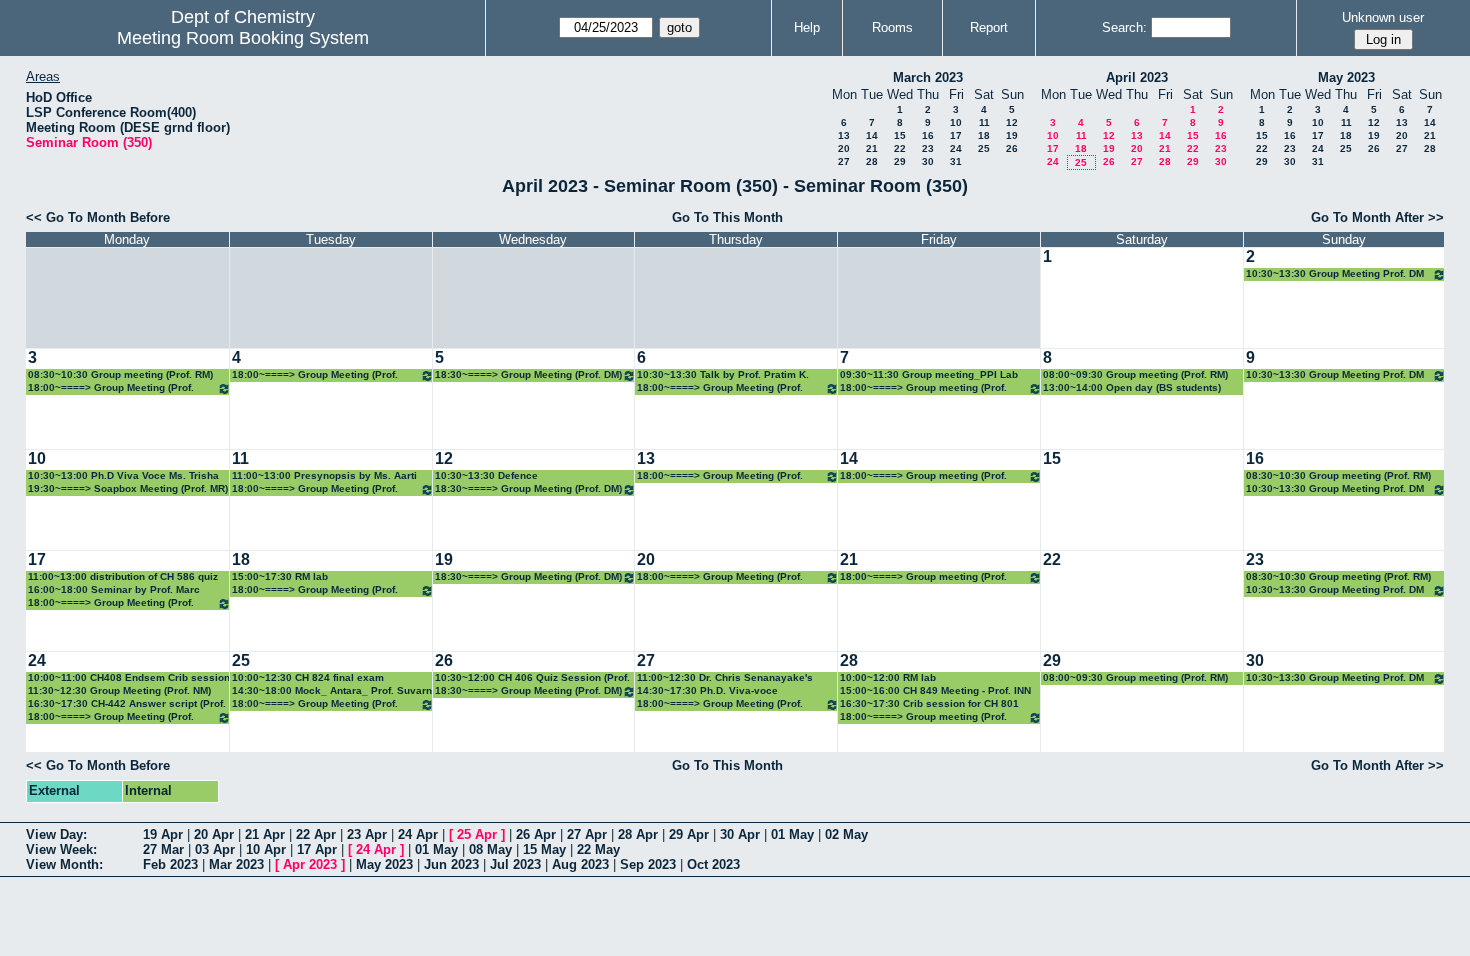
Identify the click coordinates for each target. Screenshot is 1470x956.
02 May (846, 834)
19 (1012, 135)
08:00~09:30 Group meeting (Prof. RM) (1135, 374)
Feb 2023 (170, 864)
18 (984, 135)
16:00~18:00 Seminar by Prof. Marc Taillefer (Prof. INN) (114, 590)
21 (872, 148)
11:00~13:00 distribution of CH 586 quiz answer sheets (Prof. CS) (123, 577)
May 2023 (1346, 77)
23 (928, 148)
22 (900, 148)
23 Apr (367, 834)
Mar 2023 (236, 864)
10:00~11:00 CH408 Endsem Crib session (129, 677)
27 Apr (587, 834)
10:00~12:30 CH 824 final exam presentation (308, 678)
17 (956, 135)
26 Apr (536, 834)
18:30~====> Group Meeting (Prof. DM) (528, 374)
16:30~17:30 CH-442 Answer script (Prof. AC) (127, 704)
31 (956, 161)
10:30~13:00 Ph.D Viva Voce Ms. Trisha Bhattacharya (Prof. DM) (123, 476)
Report (989, 27)
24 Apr (418, 834)
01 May (792, 834)
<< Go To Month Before (98, 217)
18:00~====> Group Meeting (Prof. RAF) (315, 375)
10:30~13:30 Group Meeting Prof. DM (1335, 273)
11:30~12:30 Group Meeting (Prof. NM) (119, 690)
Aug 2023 (580, 864)
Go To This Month (727, 217)
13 (844, 135)
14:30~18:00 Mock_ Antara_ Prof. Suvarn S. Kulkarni (332, 691)
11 (984, 122)
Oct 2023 (713, 864)
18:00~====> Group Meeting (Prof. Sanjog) (111, 388)
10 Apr (266, 849)
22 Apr (316, 834)
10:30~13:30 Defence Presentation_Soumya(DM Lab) (510, 476)
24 (956, 148)
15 (900, 135)
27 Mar (163, 849)
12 (1012, 122)
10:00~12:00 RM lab (888, 677)
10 (956, 122)
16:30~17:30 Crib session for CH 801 (929, 703)
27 (844, 161)
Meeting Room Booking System (243, 38)
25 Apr (477, 834)
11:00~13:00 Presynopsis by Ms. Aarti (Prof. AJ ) (324, 476)
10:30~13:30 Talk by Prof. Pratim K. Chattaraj (723, 375)
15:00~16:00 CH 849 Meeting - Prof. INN (935, 690)
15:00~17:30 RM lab (280, 576)
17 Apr (317, 849)
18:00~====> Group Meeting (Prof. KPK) (720, 388)
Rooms (892, 27)
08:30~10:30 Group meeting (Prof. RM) (120, 374)
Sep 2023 (648, 864)
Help (807, 27)
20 (844, 148)
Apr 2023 (310, 864)
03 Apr (215, 849)
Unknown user (1383, 17)
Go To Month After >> (1377, 217)
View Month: (64, 864)
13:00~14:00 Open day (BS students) (1132, 387)
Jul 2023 (515, 864)
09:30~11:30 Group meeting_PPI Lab (929, 374)
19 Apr (163, 834)
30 (928, 161)
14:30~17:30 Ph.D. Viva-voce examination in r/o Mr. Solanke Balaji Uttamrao (726, 691)
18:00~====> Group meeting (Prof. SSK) (923, 388)
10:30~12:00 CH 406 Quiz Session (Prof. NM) (532, 678)
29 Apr (689, 834)
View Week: (61, 849)
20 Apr (214, 834)
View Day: (56, 834)
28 (872, 161)
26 (1012, 148)
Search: (1124, 27)
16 (928, 135)
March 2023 (928, 77)
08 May (490, 849)
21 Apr (265, 834)
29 (900, 161)
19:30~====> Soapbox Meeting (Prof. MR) (128, 488)
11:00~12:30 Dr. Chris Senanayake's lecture (725, 678)
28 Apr (638, 834)
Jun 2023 (451, 864)
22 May (598, 849)
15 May (544, 849)
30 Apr (740, 834)
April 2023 (1137, 77)
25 (984, 148)
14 (872, 135)
